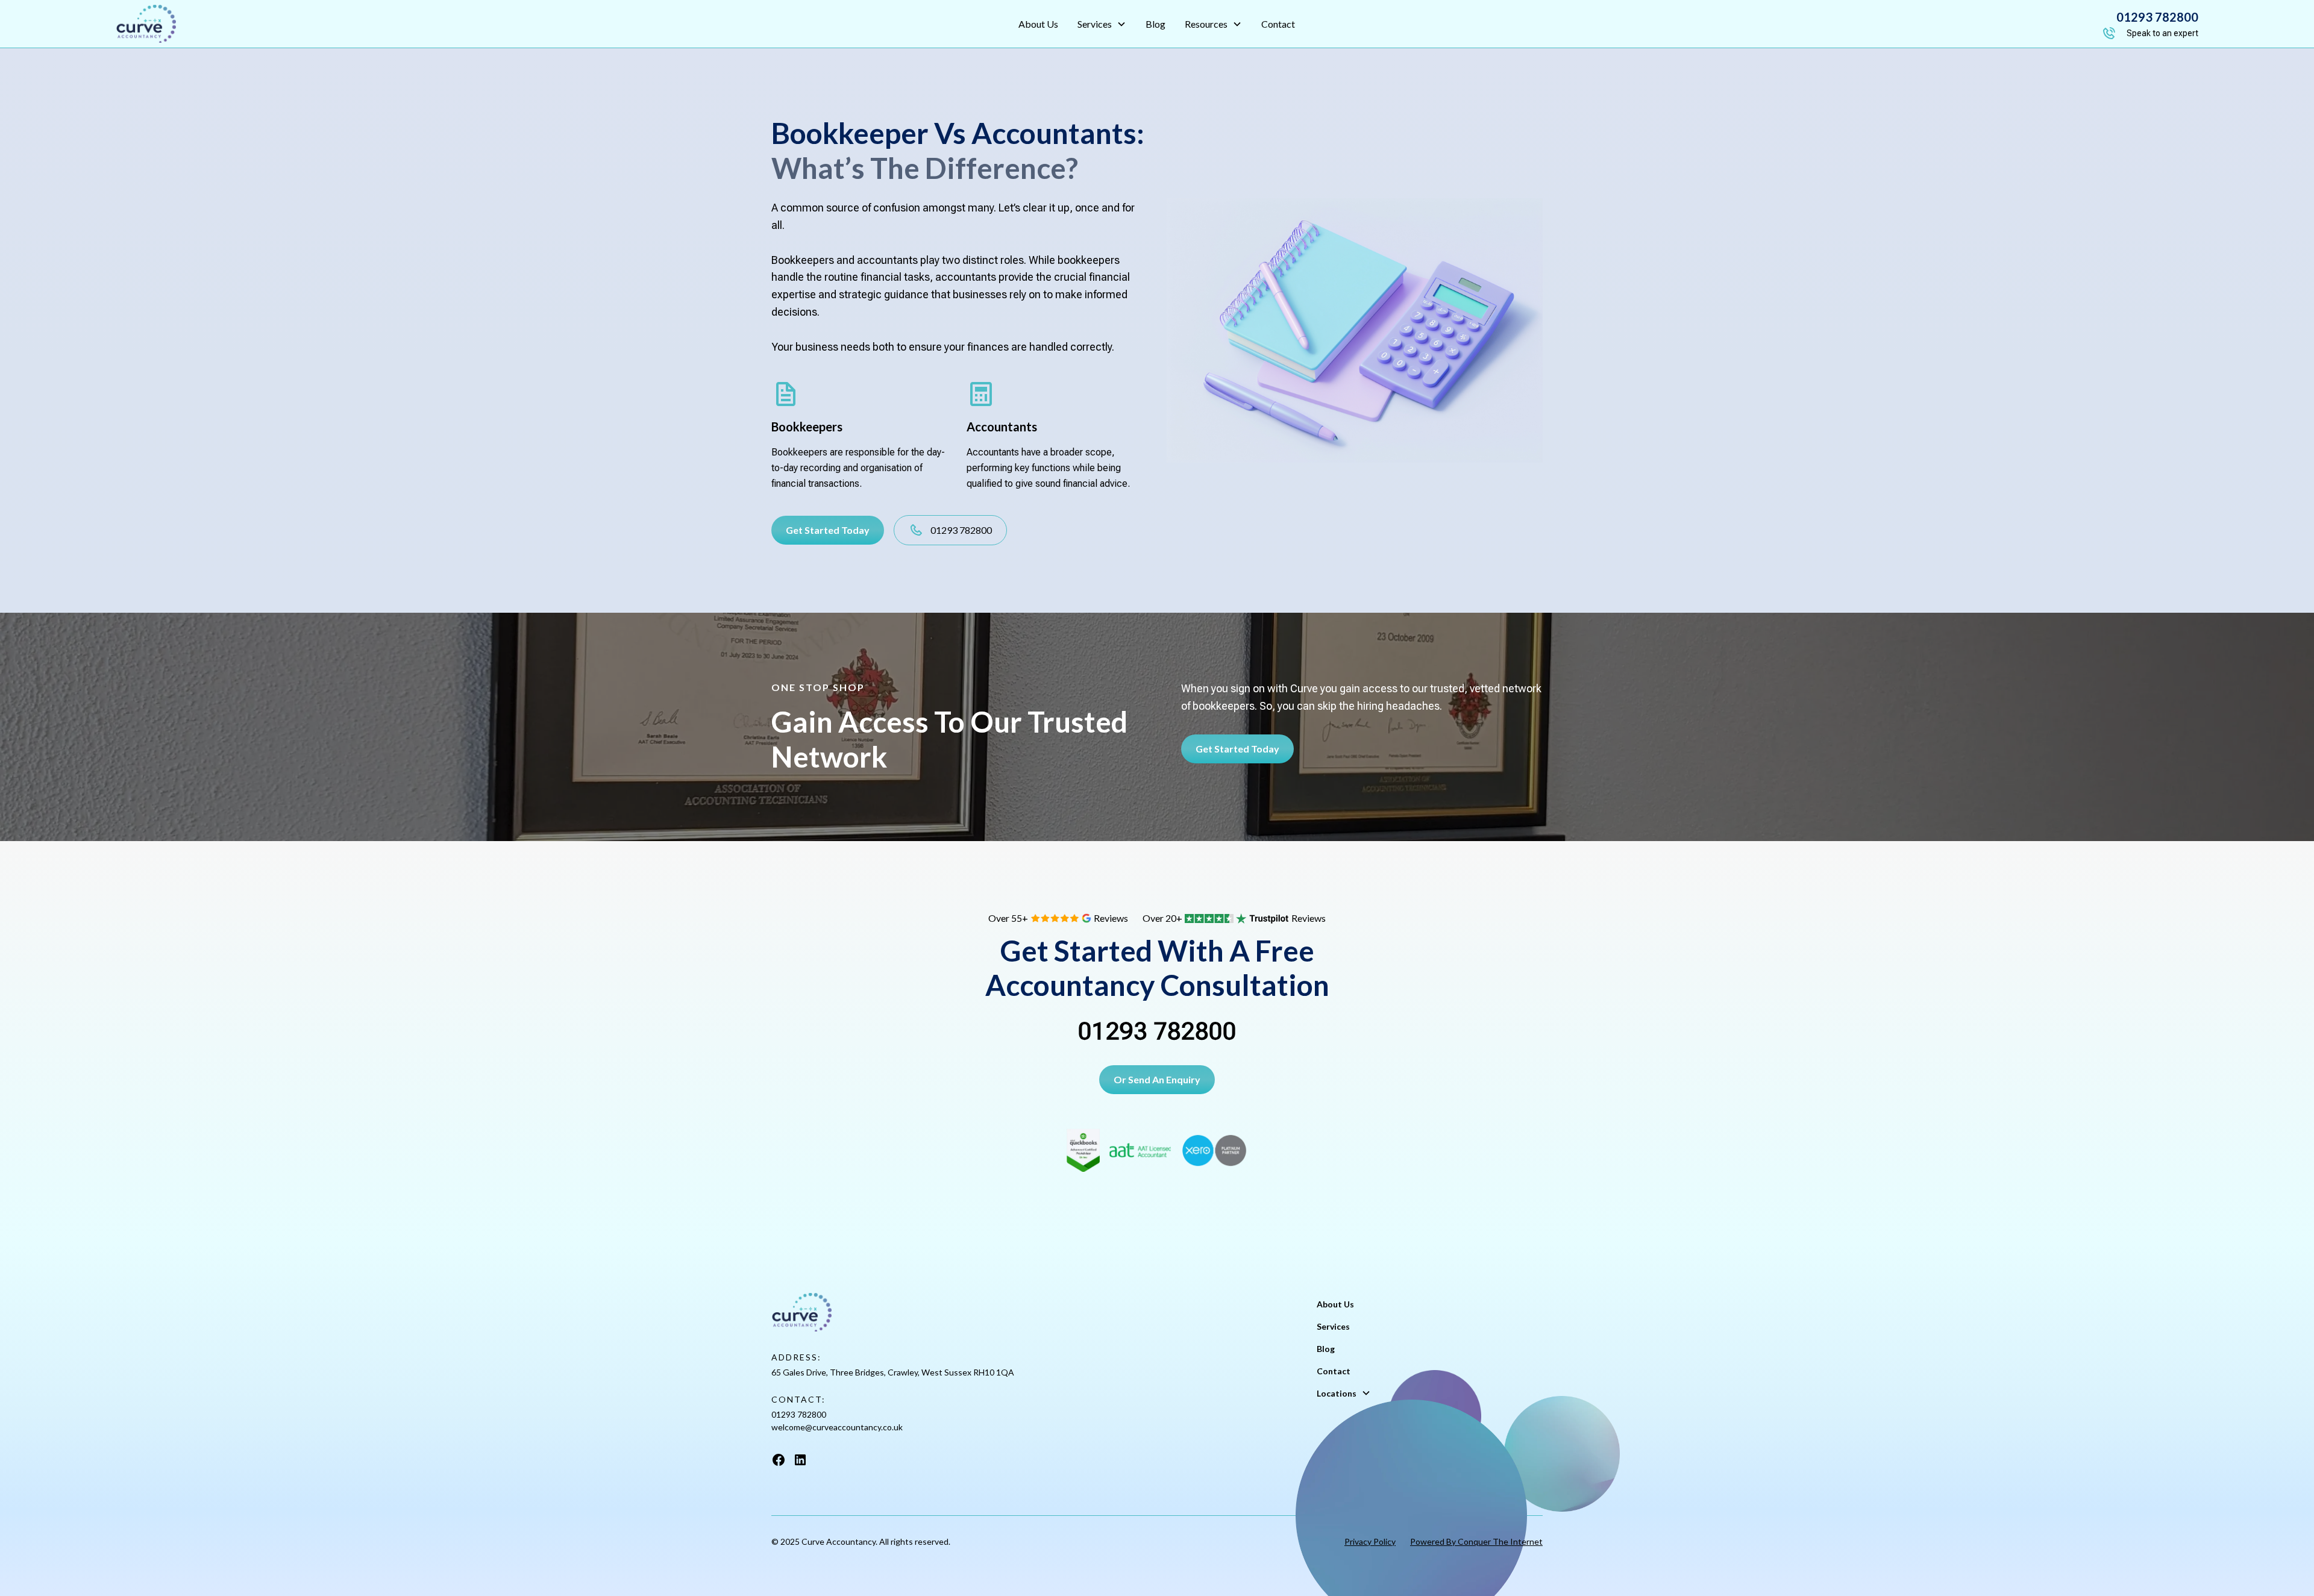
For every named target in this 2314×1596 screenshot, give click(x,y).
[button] (1102, 24)
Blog (1155, 24)
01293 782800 (1157, 1031)
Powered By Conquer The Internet (1476, 1541)
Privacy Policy (1370, 1541)
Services (1333, 1326)
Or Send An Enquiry (1157, 1079)
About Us (1038, 24)
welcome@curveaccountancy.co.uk (837, 1427)
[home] (337, 24)
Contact (1278, 24)
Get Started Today (828, 530)
